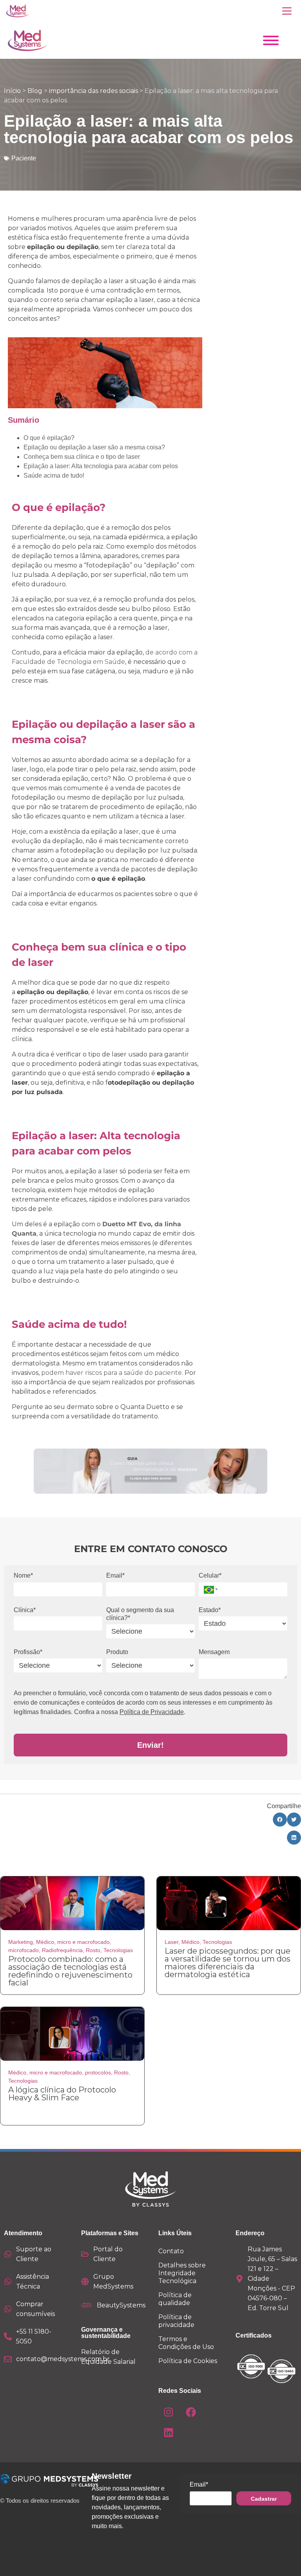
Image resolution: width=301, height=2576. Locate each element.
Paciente (24, 158)
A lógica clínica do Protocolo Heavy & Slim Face (62, 2094)
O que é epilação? (49, 438)
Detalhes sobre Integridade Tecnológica (182, 2273)
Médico (45, 1942)
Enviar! (150, 1745)
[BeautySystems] (87, 2305)
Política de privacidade (176, 2321)
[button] (209, 1589)
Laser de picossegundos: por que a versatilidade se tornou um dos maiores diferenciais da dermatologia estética (228, 1963)
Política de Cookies (188, 2361)
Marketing (21, 1942)
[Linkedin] (169, 2432)
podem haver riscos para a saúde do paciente (111, 1373)
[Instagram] (169, 2412)
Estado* (210, 1610)
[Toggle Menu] (271, 40)
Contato (171, 2251)
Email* (115, 1575)
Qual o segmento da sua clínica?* (140, 1614)
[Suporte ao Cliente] (8, 2254)
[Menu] (287, 11)
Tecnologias (118, 1950)
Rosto (93, 1950)
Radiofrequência (62, 1950)
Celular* (210, 1575)
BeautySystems (121, 2305)
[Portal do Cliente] (85, 2254)
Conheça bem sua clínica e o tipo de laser (82, 457)
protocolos (98, 2072)
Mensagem (214, 1652)
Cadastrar (264, 2499)
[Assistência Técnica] (8, 2281)
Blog (35, 91)
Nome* (23, 1575)
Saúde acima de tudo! (54, 475)
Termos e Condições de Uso (186, 2343)
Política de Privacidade (152, 1712)
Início (12, 91)
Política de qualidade (175, 2299)
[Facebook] (191, 2412)
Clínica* (25, 1610)
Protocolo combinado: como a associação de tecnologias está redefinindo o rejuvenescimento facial (70, 1971)
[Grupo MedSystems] (85, 2281)
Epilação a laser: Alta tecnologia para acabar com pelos (101, 466)
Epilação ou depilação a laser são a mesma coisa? (94, 447)
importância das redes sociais (93, 91)
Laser (171, 1942)
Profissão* (28, 1652)
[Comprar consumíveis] (8, 2309)
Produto (117, 1652)
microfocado (24, 1950)
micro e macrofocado (83, 1942)
